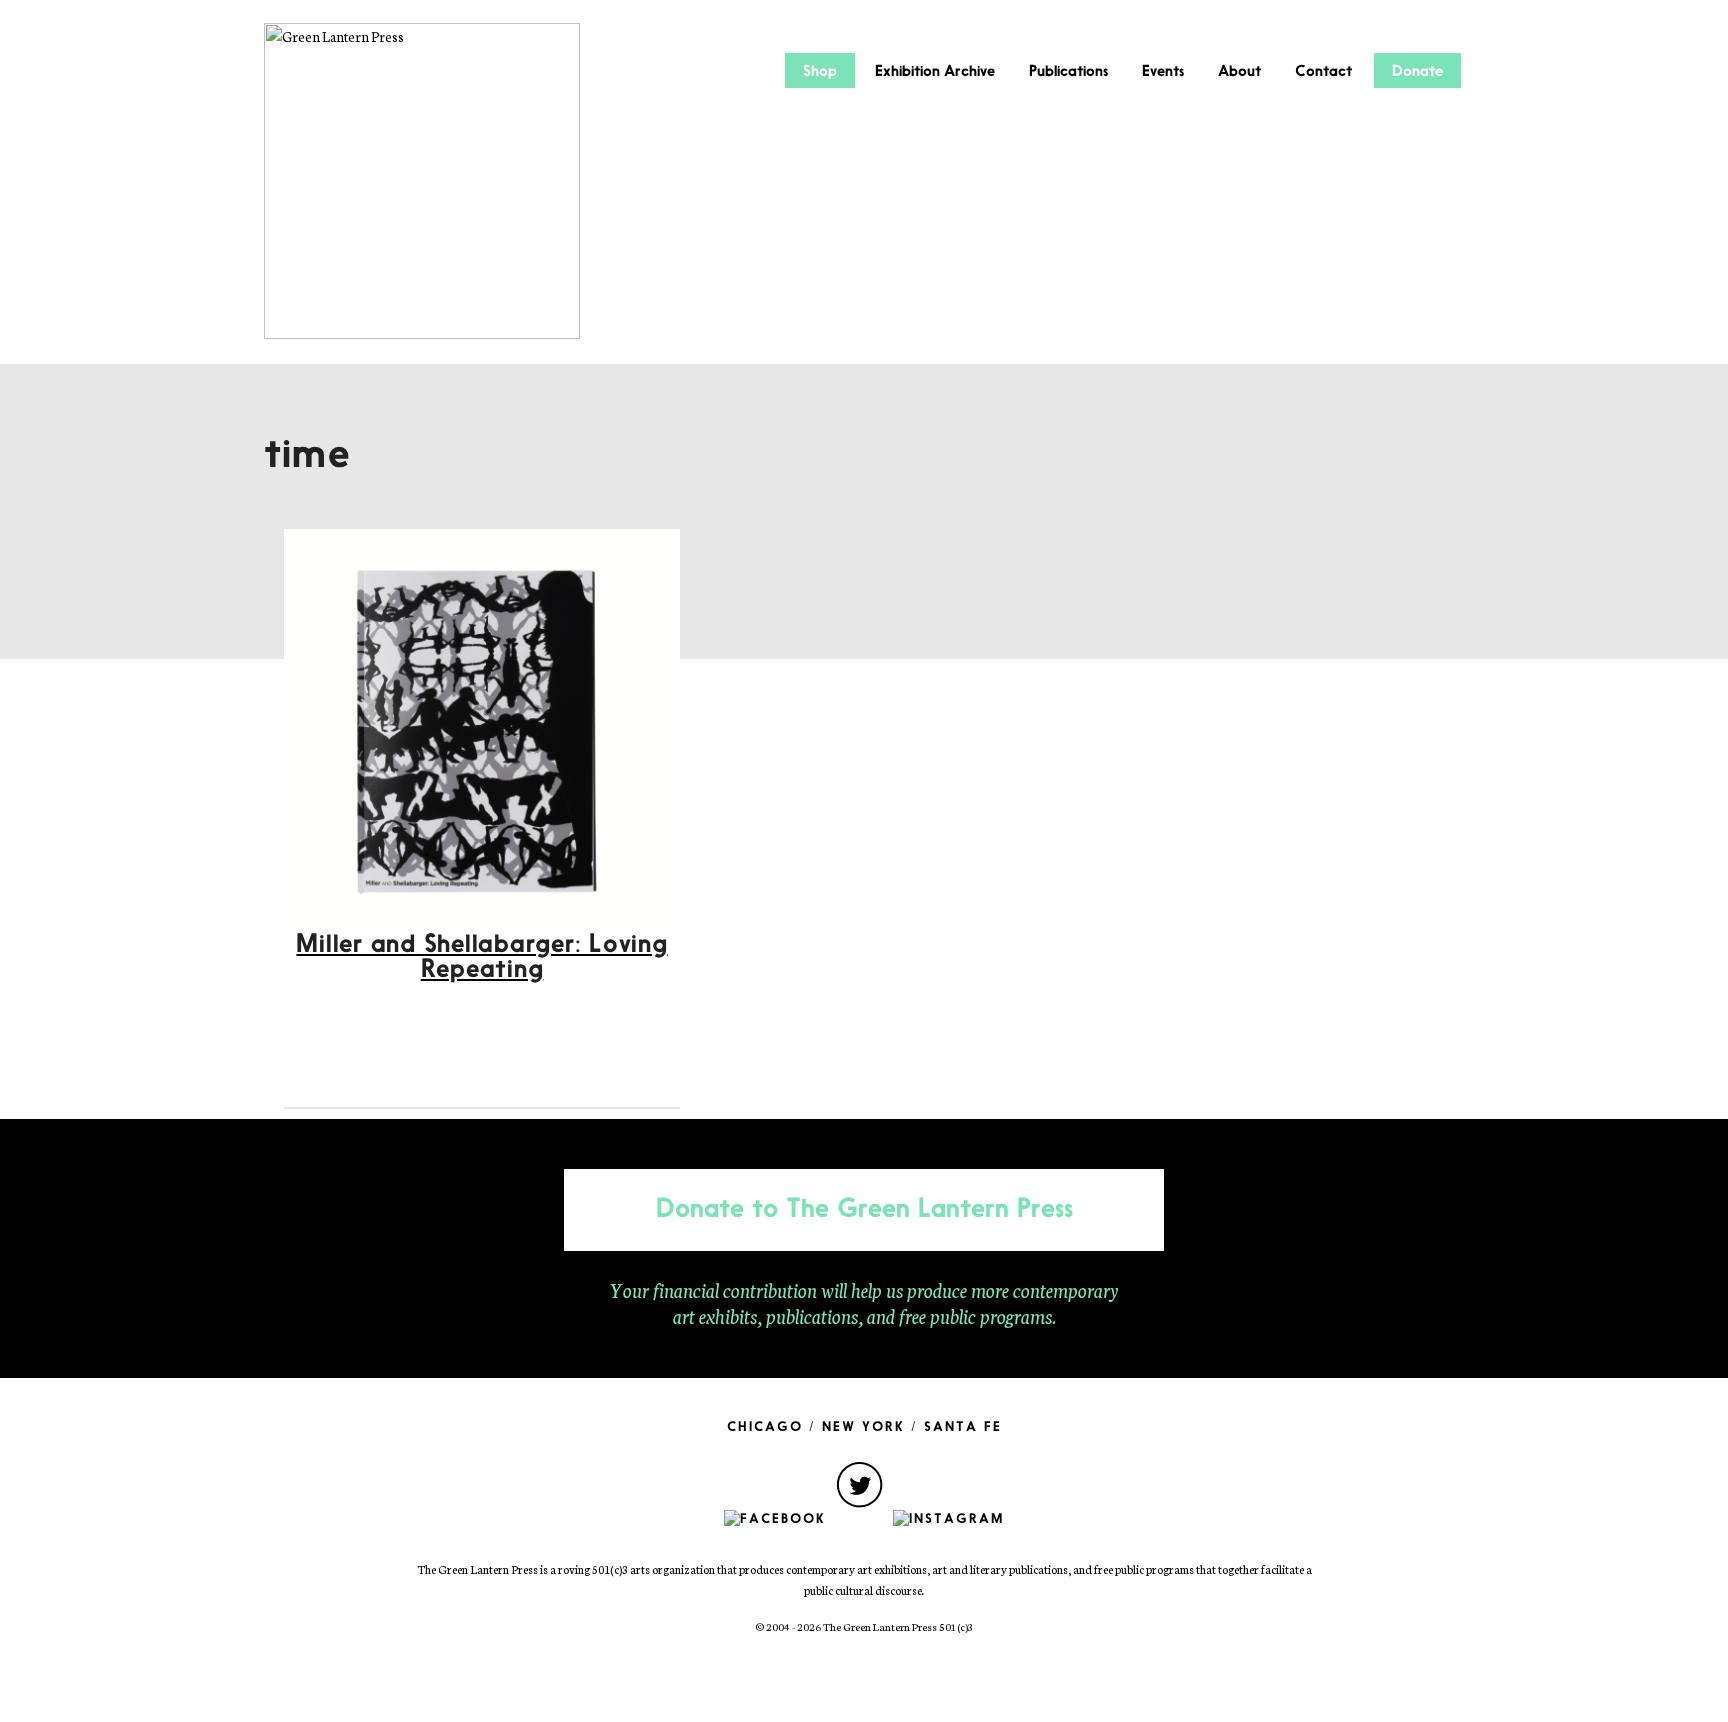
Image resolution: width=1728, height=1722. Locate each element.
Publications (1068, 71)
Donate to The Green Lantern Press (864, 1210)
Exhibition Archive (935, 71)
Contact (1323, 71)
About (1239, 71)
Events (1163, 71)
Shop (820, 71)
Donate (1417, 71)
